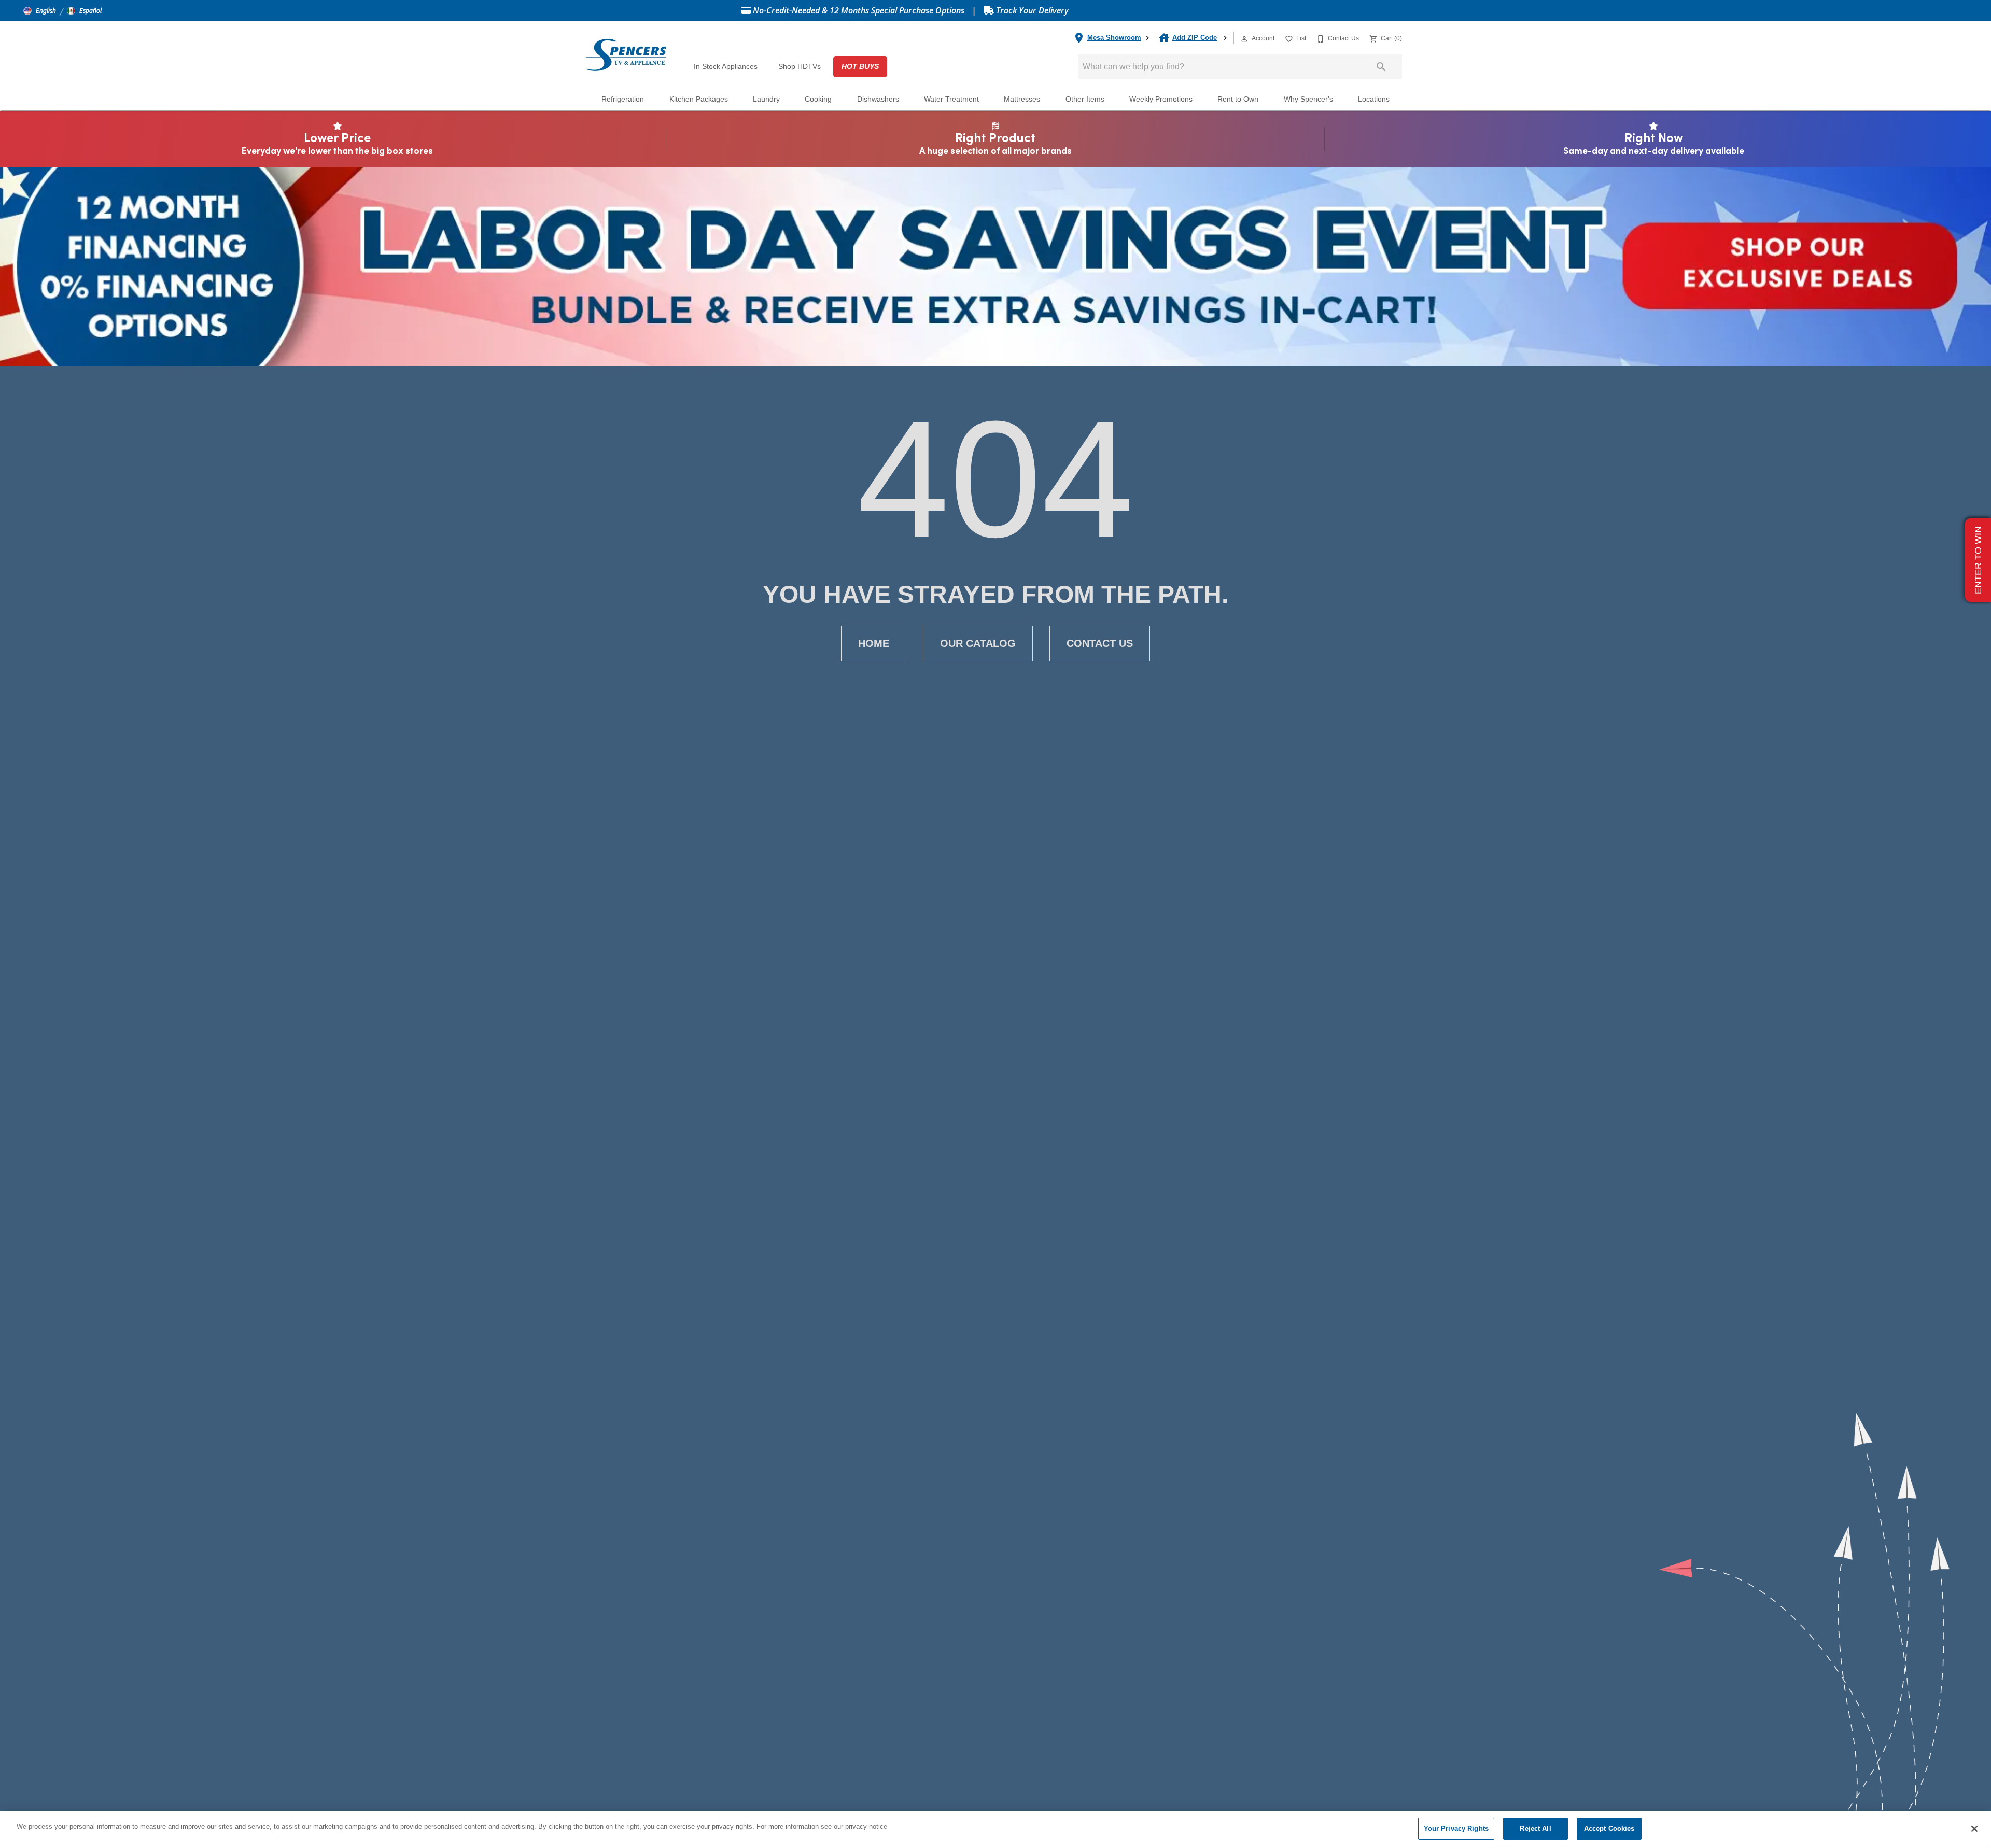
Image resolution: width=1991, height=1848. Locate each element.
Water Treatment (951, 99)
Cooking (818, 99)
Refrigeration (623, 99)
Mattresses (1022, 99)
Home (874, 643)
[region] (995, 1830)
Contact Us (1100, 643)
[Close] (1974, 1829)
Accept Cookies (1609, 1829)
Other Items (1085, 99)
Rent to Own (1238, 99)
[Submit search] (1381, 67)
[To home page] (626, 54)
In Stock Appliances (726, 67)
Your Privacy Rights (1456, 1829)
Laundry (766, 99)
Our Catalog (978, 643)
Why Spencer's (1308, 99)
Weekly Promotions (1161, 99)
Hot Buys (860, 67)
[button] (40, 11)
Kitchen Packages (699, 99)
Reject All (1535, 1829)
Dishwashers (878, 99)
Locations (1374, 99)
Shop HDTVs (800, 67)
